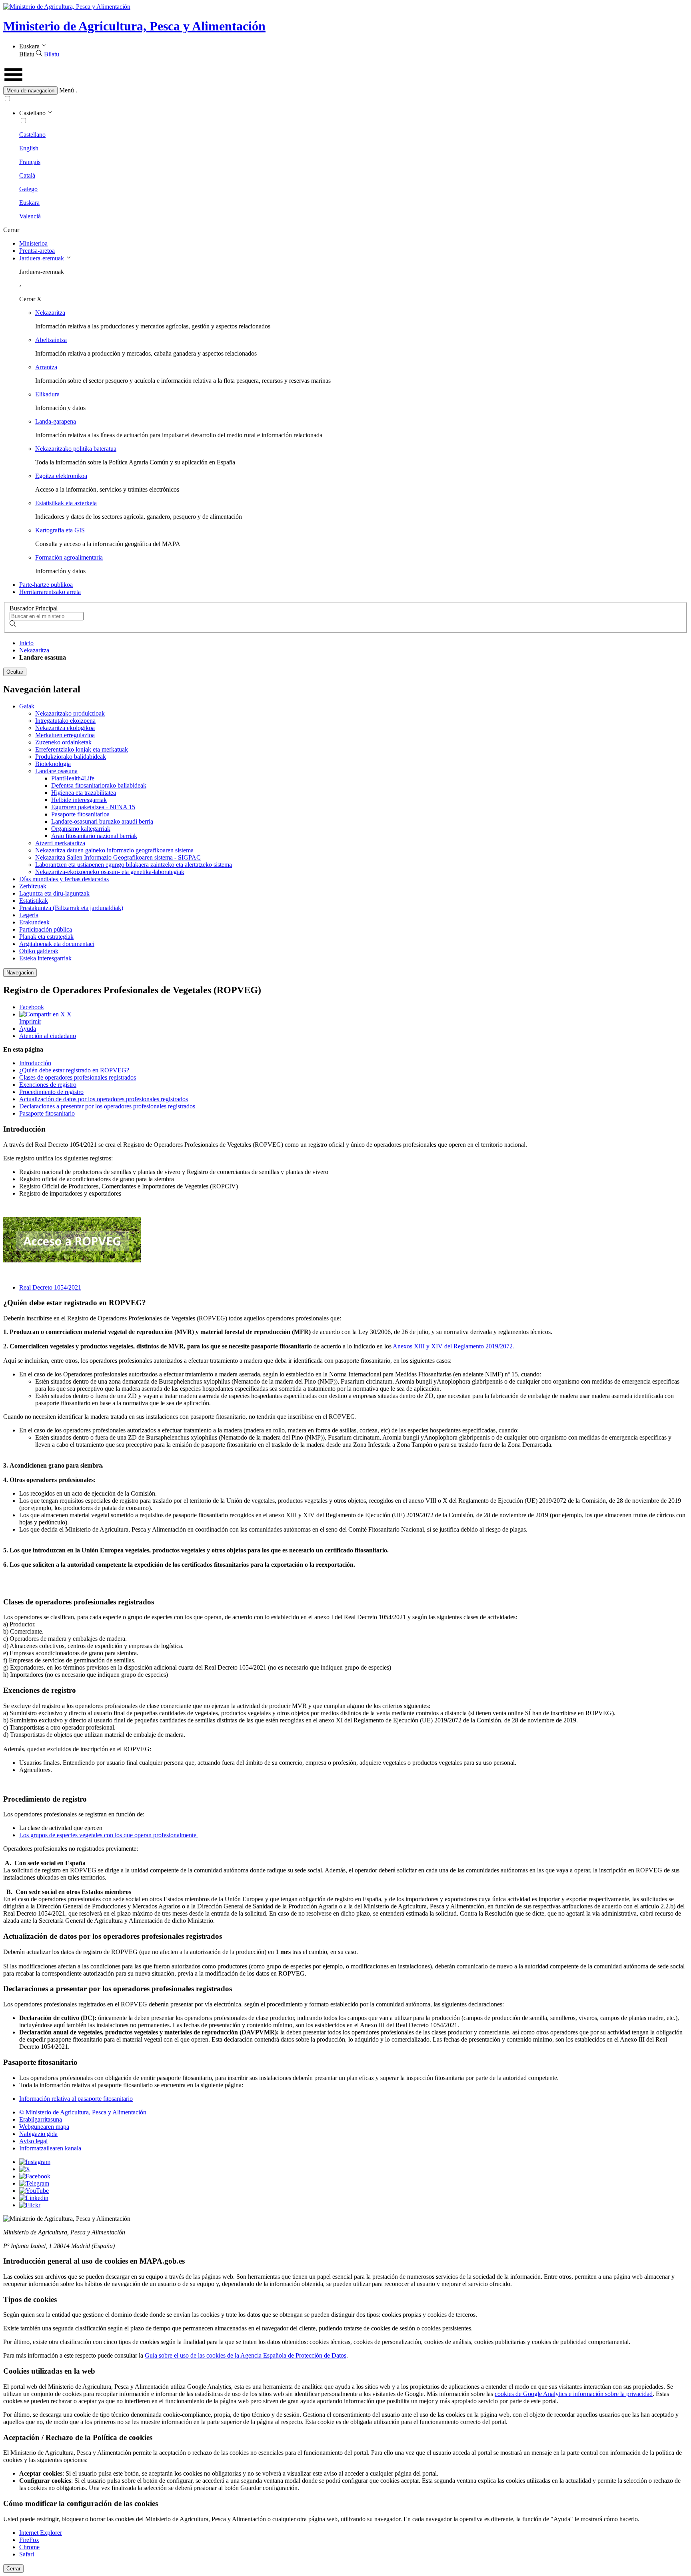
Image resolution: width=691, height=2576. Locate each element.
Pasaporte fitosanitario (47, 1113)
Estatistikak (34, 901)
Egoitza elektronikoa (61, 476)
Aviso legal (33, 2141)
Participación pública (46, 929)
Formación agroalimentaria (69, 557)
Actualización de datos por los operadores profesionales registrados (104, 1099)
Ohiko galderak (39, 951)
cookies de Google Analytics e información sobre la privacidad (574, 2394)
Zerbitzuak (33, 886)
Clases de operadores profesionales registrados (78, 1077)
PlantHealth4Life (73, 778)
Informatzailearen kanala (50, 2148)
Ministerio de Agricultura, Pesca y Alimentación (134, 26)
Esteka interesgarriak (45, 958)
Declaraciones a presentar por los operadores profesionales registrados (107, 1106)
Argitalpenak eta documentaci (57, 944)
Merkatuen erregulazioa (65, 735)
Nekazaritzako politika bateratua (76, 449)
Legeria (29, 915)
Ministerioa (33, 243)
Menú (67, 90)
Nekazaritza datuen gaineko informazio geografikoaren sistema (114, 850)
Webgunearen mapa (44, 2127)
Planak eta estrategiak (46, 937)
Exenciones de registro (48, 1085)
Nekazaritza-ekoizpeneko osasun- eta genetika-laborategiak (110, 872)
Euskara (29, 203)
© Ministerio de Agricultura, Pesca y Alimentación (83, 2112)
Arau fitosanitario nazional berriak (94, 836)
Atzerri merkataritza (60, 843)
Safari (27, 2554)
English (29, 148)
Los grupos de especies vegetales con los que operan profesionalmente (109, 1835)
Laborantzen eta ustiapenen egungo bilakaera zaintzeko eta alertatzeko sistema (134, 865)
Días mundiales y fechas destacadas (64, 879)
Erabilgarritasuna (41, 2119)
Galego (28, 189)
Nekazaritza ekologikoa (65, 728)
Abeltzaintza (51, 340)
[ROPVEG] (72, 1260)
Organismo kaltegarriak (81, 829)
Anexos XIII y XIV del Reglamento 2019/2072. (453, 1346)
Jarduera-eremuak (42, 258)
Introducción (35, 1063)
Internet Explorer (41, 2533)
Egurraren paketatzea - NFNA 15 (93, 807)
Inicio (26, 643)
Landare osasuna (56, 771)
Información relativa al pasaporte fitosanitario (76, 2099)
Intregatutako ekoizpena (65, 721)
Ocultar (15, 672)
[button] (345, 91)
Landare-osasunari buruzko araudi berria (102, 821)
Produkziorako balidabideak (71, 757)
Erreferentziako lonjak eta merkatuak (82, 749)
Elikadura (47, 394)
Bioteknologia (53, 764)
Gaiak (27, 706)
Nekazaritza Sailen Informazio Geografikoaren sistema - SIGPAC (118, 857)
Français (30, 162)
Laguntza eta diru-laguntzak (54, 893)
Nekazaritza (50, 313)
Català (27, 175)
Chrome (29, 2547)
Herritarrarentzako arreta (50, 592)
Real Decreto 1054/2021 (50, 1287)
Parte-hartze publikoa (46, 585)
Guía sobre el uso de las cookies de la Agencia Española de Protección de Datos (246, 2355)
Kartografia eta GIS (60, 530)
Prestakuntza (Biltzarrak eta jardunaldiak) (71, 908)
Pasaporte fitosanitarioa (80, 814)
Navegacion (20, 973)
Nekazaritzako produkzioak (70, 713)
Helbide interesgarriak (79, 800)
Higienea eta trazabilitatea (84, 793)
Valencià (30, 216)
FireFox (29, 2540)
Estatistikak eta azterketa (66, 503)
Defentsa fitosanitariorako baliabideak (99, 785)
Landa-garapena (56, 421)
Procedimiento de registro (51, 1092)
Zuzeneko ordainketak (63, 742)
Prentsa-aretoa (37, 251)
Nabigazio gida (38, 2134)
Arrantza (46, 367)
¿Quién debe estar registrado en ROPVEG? (74, 1070)
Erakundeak (34, 922)
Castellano (32, 135)
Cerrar (13, 2569)
